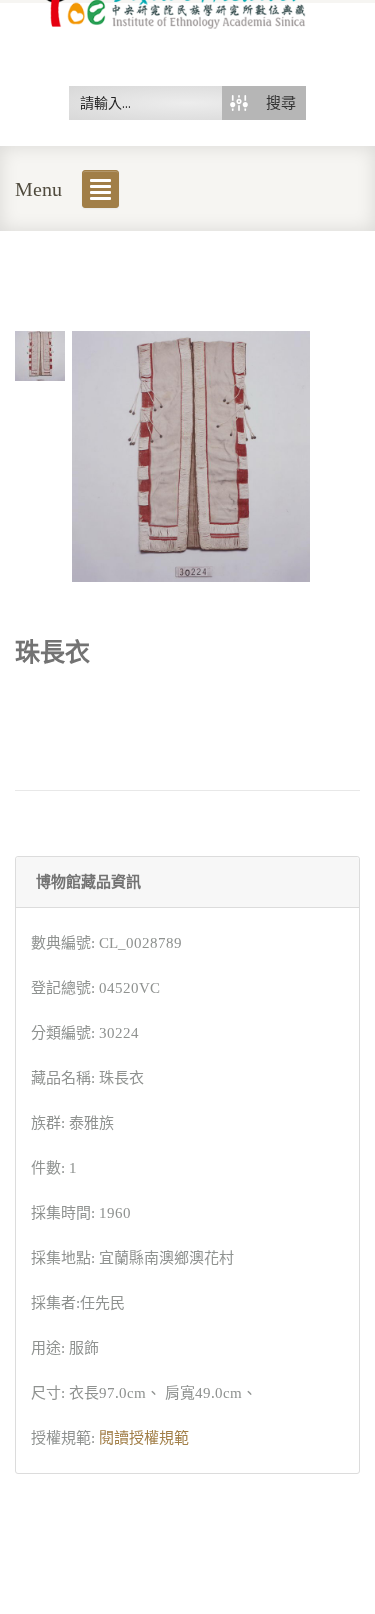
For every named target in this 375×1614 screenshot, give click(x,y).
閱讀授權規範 (144, 1438)
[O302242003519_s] (40, 354)
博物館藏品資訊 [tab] (88, 882)
